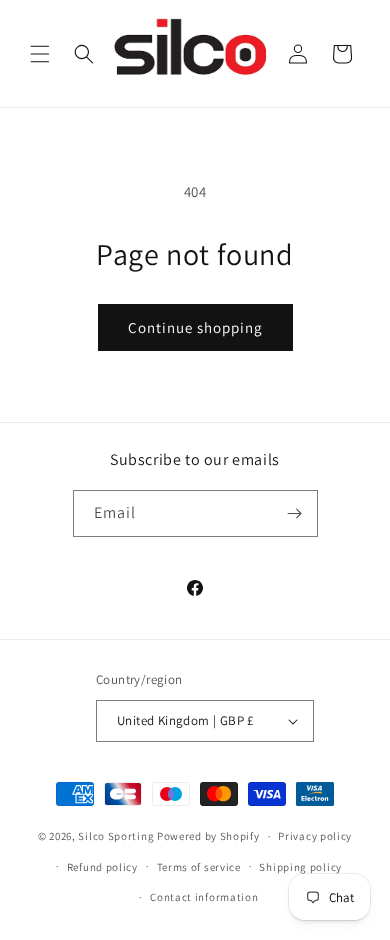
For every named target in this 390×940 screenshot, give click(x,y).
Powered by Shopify (208, 836)
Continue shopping (195, 327)
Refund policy (102, 867)
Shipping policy (300, 867)
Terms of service (199, 867)
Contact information (204, 897)
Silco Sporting (116, 836)
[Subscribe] (295, 513)
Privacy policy (315, 836)
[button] (40, 54)
